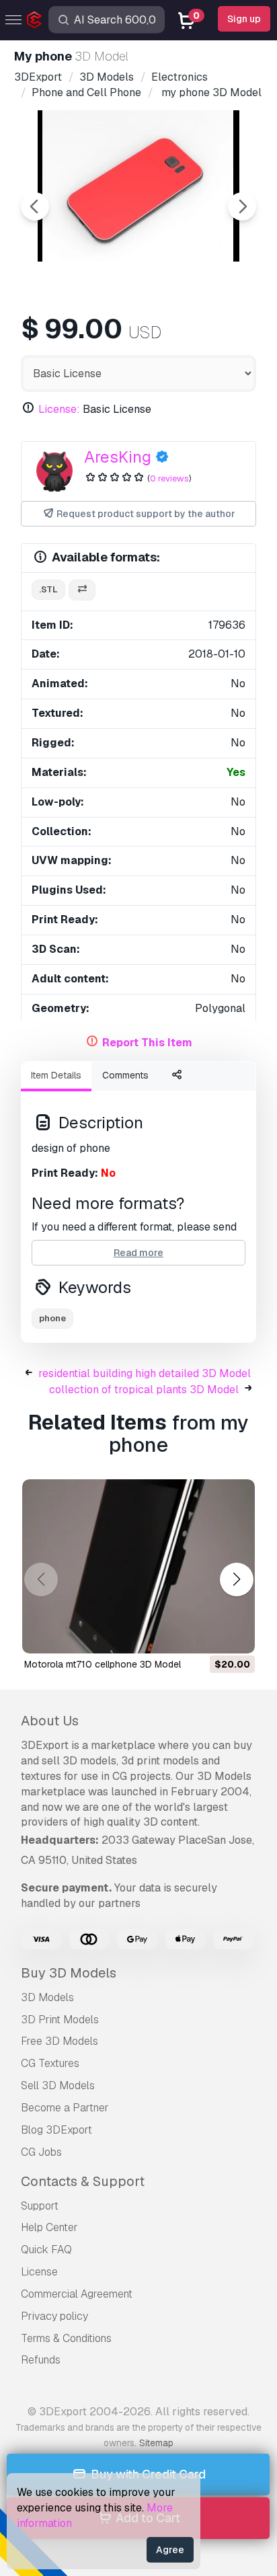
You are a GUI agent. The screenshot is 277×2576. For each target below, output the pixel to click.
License (39, 2272)
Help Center (49, 2227)
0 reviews (169, 478)
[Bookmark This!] (235, 1635)
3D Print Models (60, 2020)
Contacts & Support (83, 2181)
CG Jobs (41, 2152)
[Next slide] (242, 206)
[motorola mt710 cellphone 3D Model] (138, 1567)
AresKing (118, 457)
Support (40, 2206)
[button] (236, 1580)
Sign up (244, 19)
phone (52, 1318)
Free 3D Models (60, 2041)
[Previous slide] (35, 206)
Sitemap (156, 2443)
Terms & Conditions (66, 2338)
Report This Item (147, 1043)
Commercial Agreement (77, 2294)
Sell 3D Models (58, 2085)
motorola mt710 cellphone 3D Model (103, 1664)
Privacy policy (54, 2316)
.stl (48, 589)
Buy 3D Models (69, 1973)
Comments (125, 1075)
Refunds (41, 2360)
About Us (50, 1721)
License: (59, 409)
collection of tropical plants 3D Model (144, 1390)
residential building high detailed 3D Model (145, 1373)
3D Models (47, 1997)
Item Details (56, 1075)
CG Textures (50, 2063)
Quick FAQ (46, 2250)
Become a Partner (65, 2108)
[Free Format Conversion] (82, 590)
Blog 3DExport (56, 2130)
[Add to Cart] (208, 1635)
